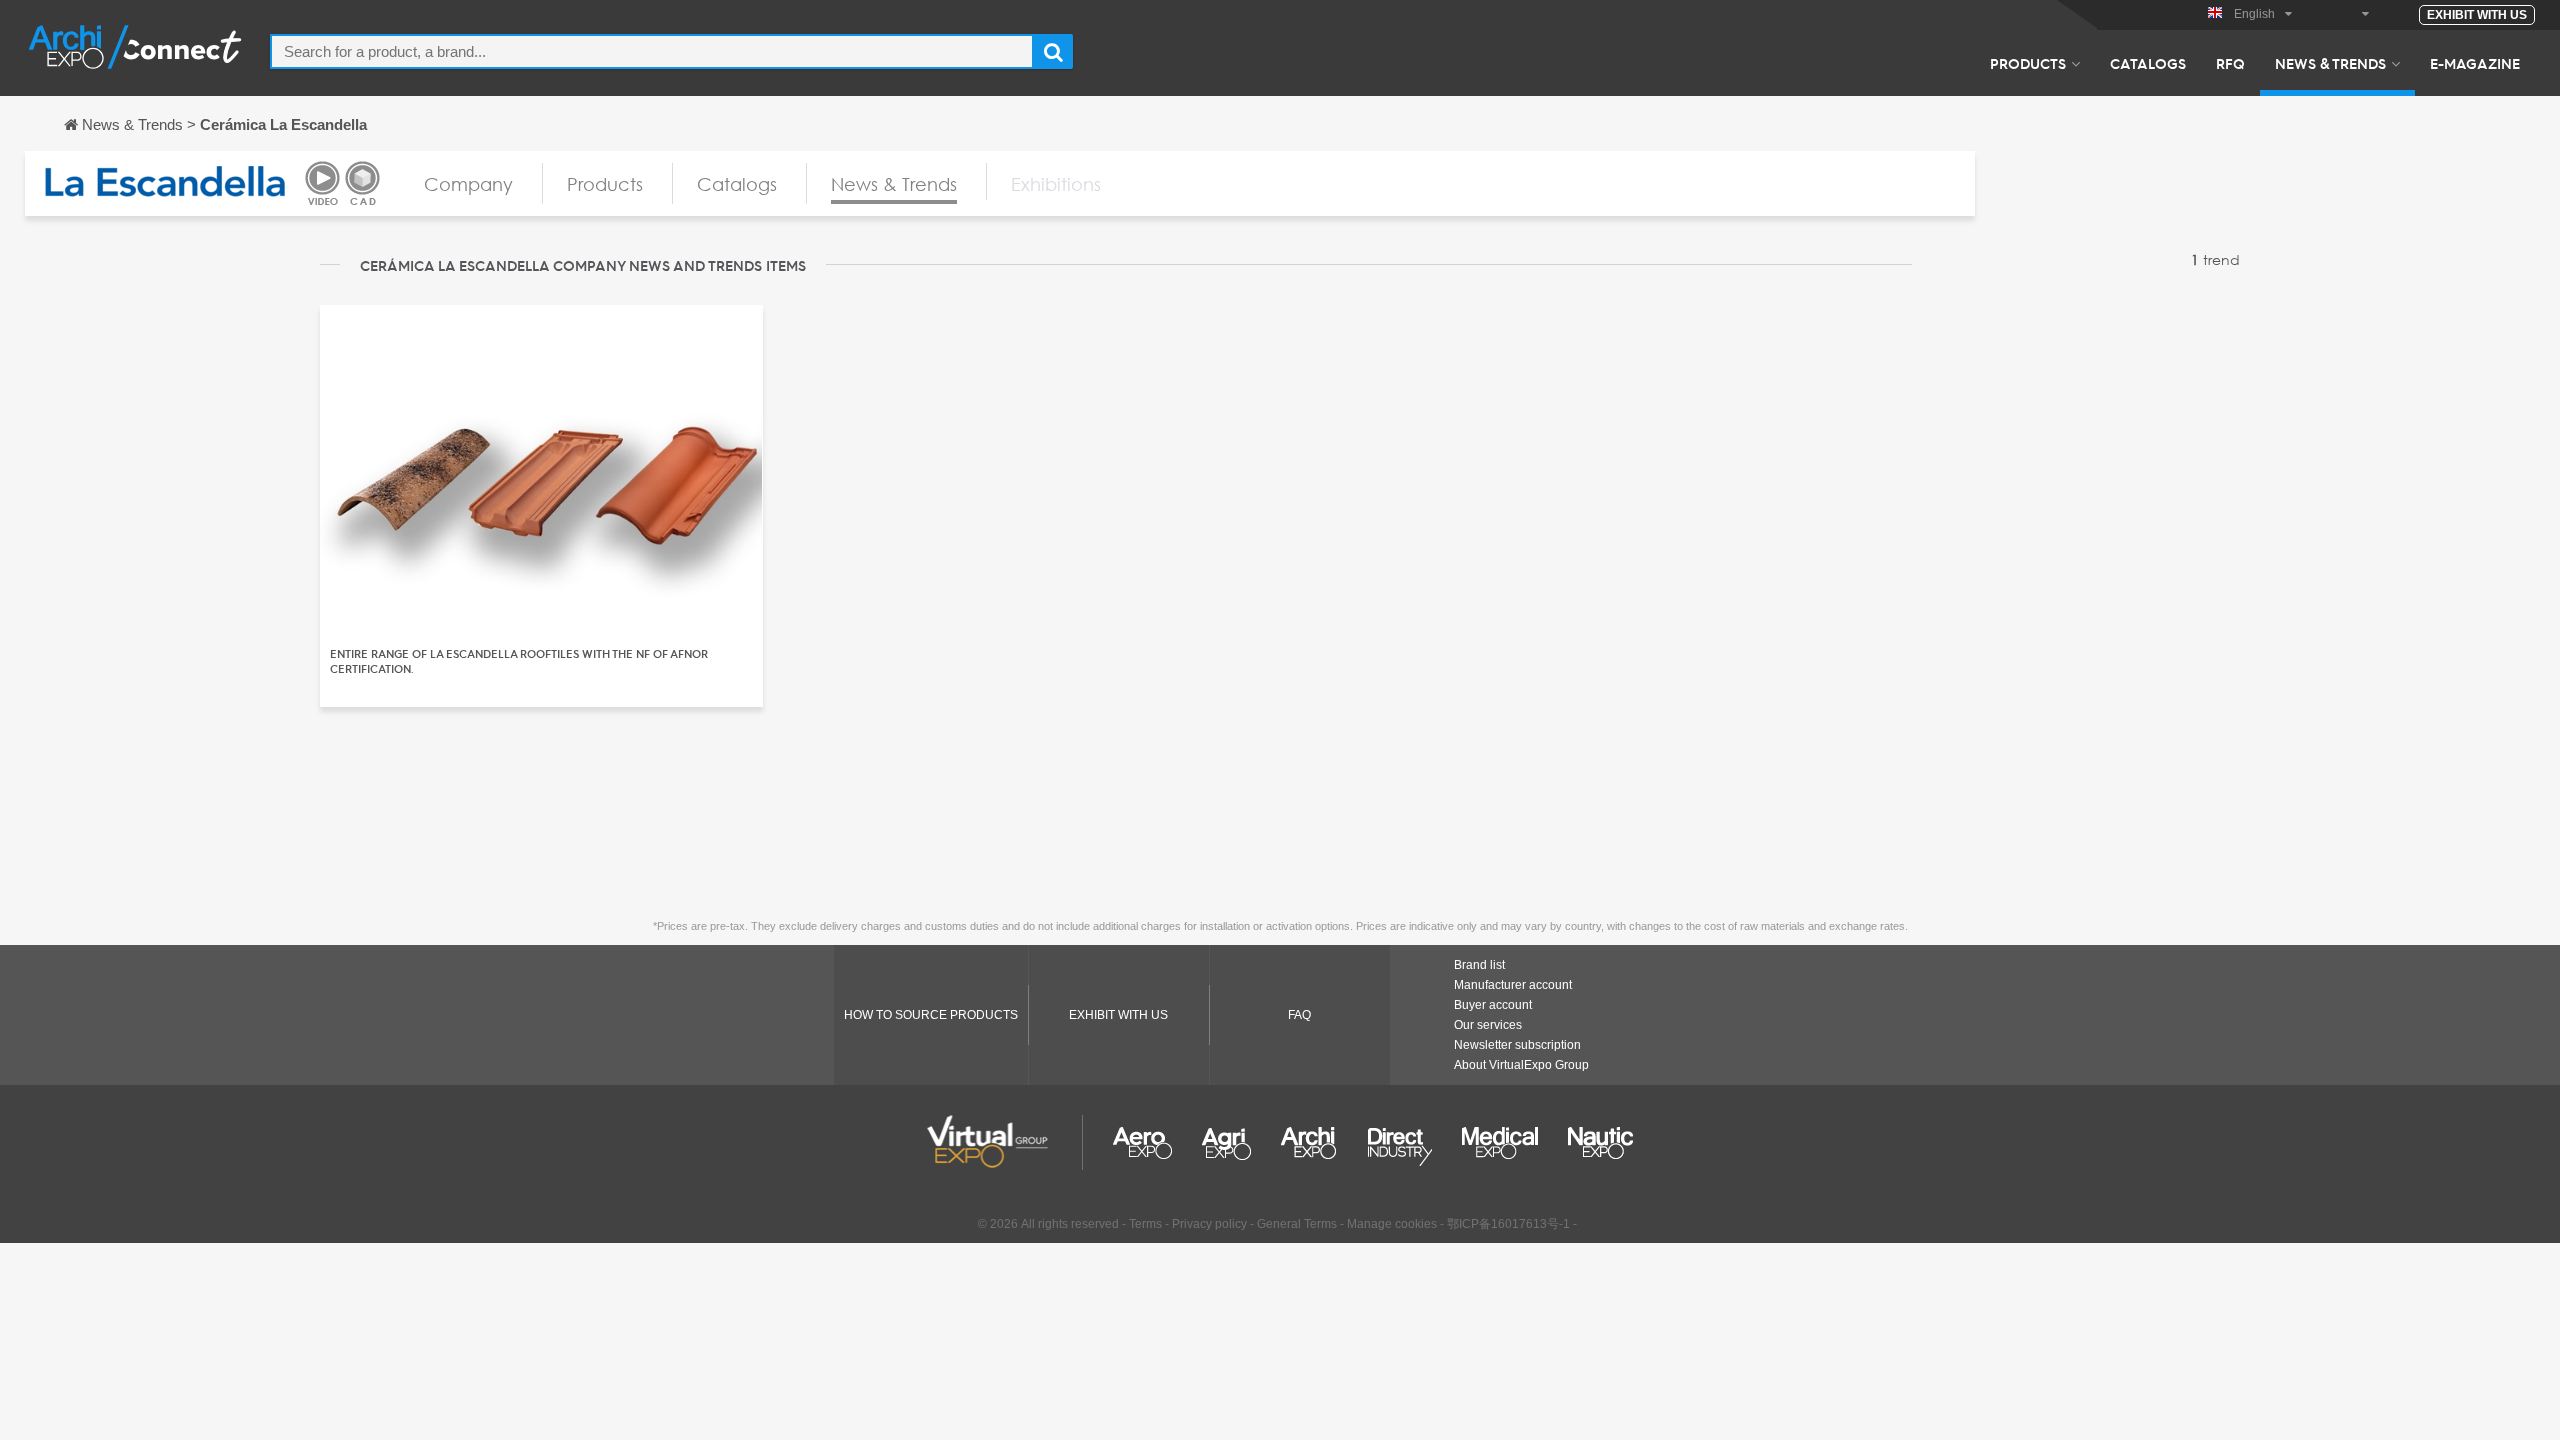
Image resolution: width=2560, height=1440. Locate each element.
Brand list (1479, 965)
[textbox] (652, 51)
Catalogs (2148, 63)
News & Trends (2330, 63)
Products (2028, 63)
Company (468, 184)
